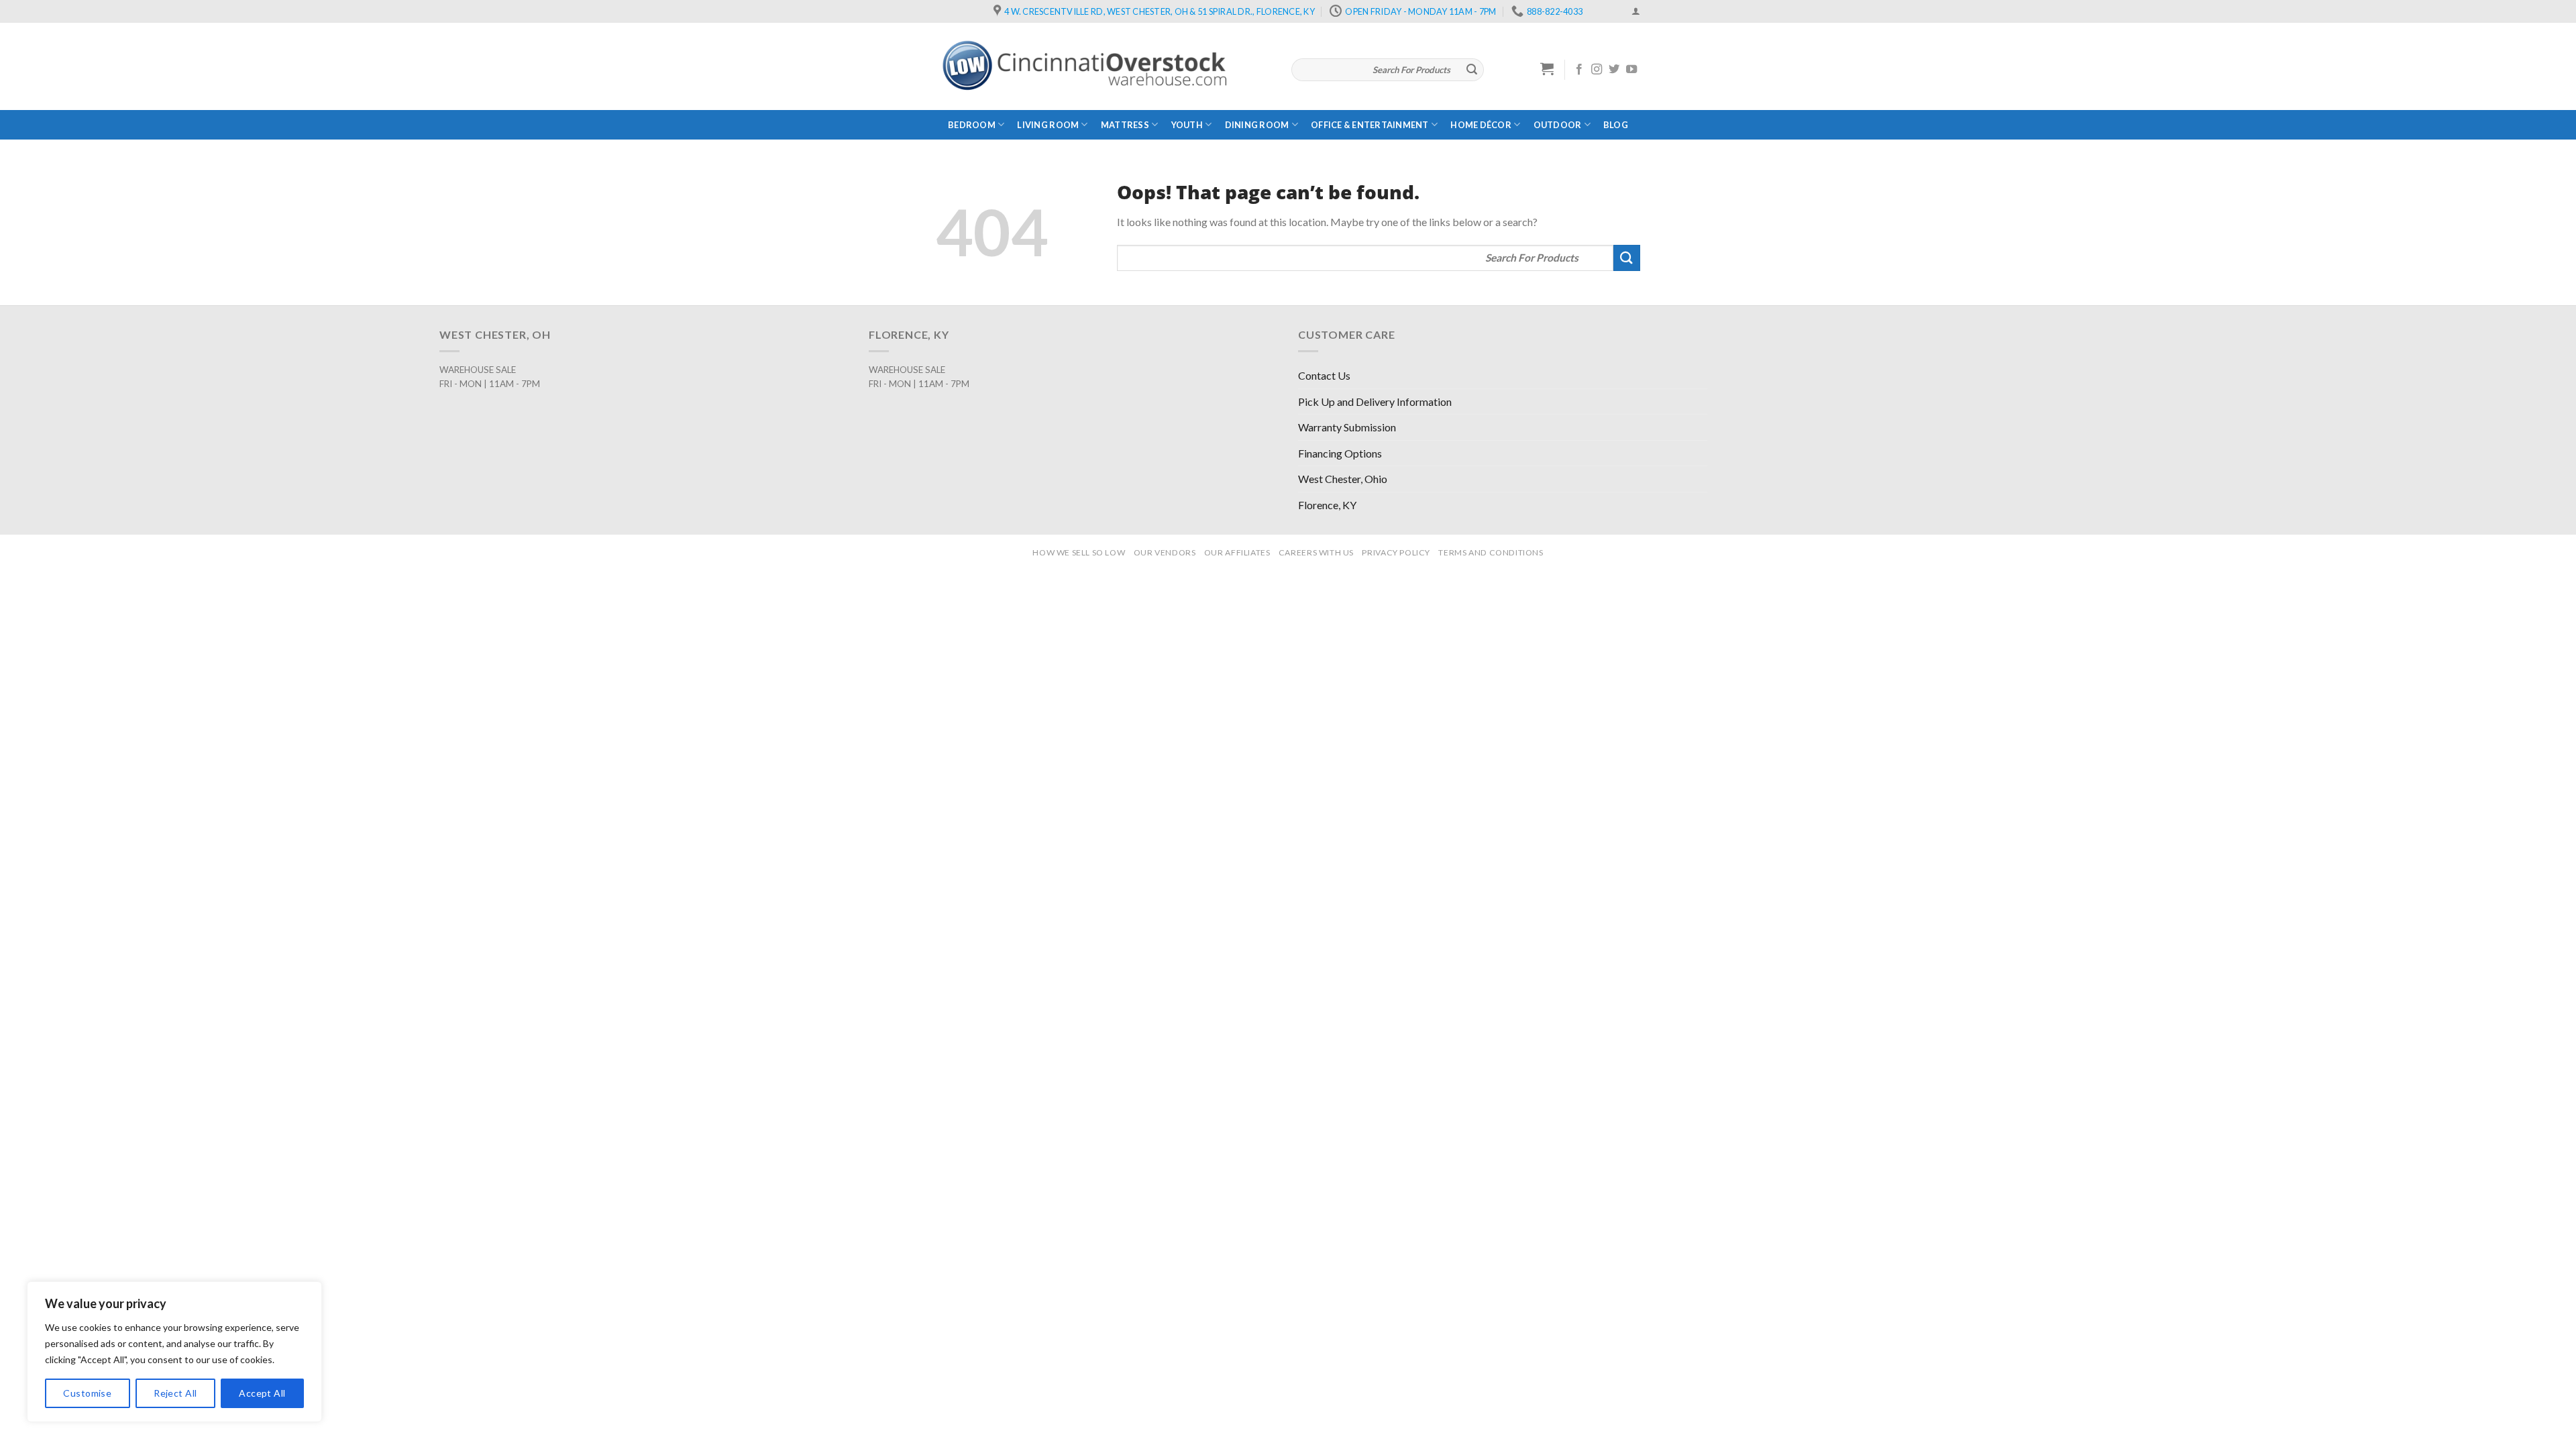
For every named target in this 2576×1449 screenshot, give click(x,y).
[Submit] (1472, 70)
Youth (1187, 125)
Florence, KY (1327, 505)
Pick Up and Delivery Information (1375, 401)
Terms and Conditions (1491, 552)
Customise (87, 1393)
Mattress (1125, 125)
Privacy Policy (1396, 552)
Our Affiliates (1237, 552)
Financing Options (1340, 453)
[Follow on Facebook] (1579, 70)
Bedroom (972, 125)
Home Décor (1481, 125)
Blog (1616, 125)
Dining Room (1257, 125)
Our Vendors (1165, 552)
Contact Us (1324, 375)
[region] (174, 1352)
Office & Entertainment (1370, 125)
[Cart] (1547, 68)
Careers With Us (1316, 552)
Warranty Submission (1347, 427)
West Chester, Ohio (1343, 479)
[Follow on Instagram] (1597, 70)
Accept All (262, 1393)
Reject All (175, 1393)
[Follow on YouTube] (1631, 70)
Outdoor (1558, 125)
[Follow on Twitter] (1614, 70)
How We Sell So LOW (1079, 552)
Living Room (1048, 125)
